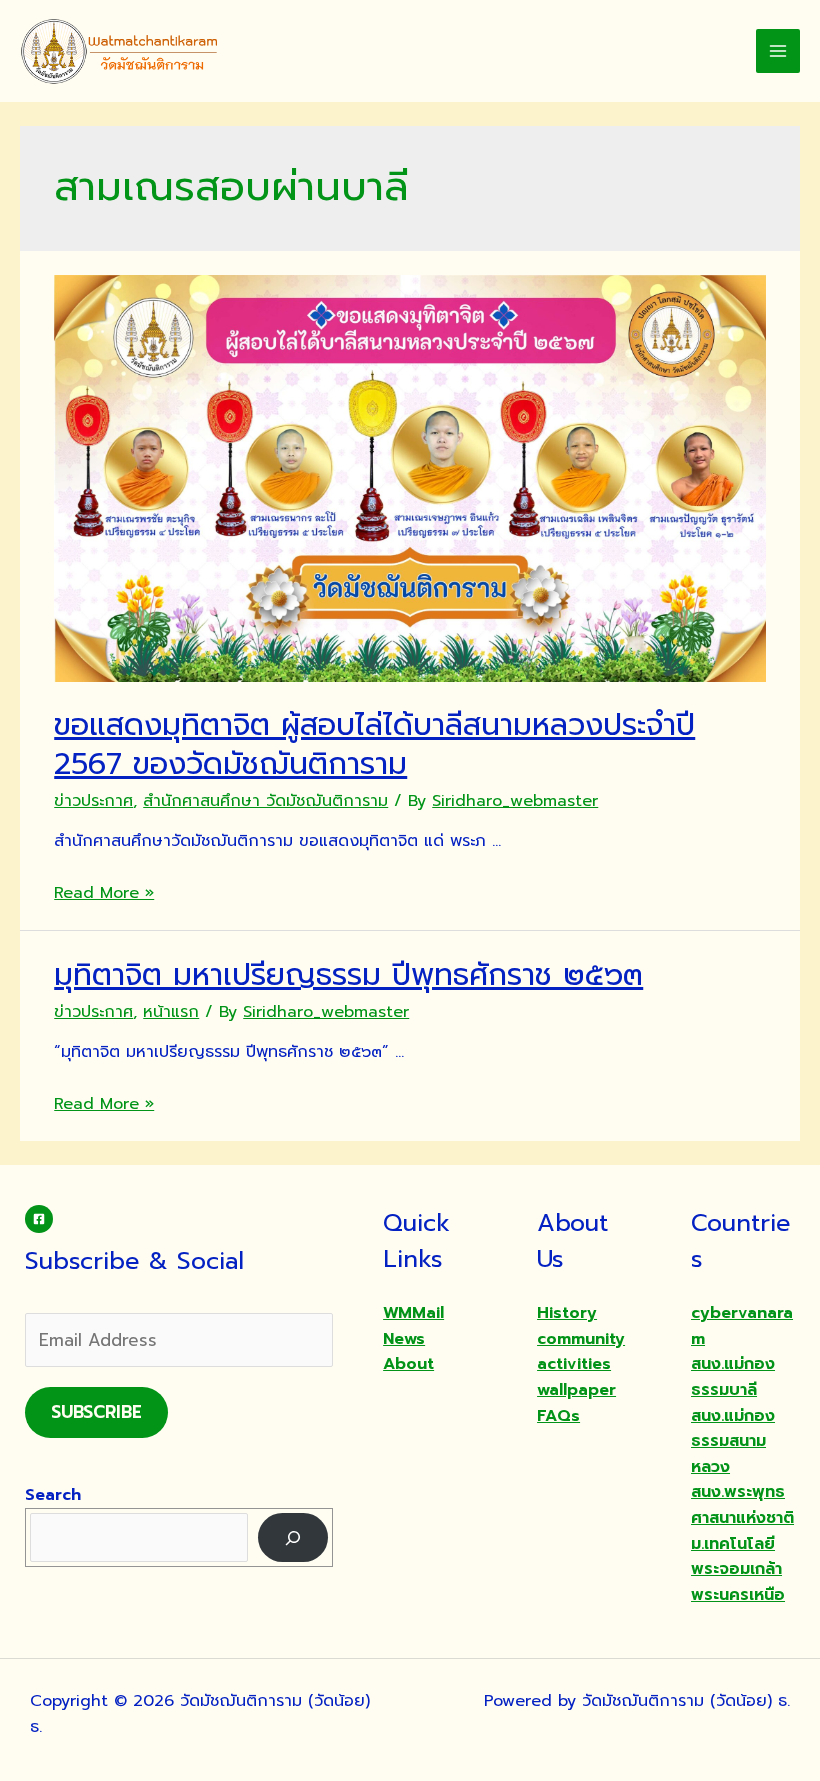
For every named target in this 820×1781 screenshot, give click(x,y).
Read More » (104, 893)
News (404, 1339)
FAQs (558, 1416)
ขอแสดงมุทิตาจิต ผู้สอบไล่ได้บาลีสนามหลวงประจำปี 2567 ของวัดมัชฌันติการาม (374, 744)
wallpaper (576, 1390)
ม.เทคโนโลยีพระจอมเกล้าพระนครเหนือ (738, 1569)
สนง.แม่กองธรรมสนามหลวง (733, 1441)
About (408, 1364)
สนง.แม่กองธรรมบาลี (733, 1377)
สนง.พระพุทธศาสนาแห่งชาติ (742, 1505)
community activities (581, 1352)
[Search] (293, 1537)
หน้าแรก (171, 1012)
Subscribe (96, 1412)
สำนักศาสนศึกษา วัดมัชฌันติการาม (265, 801)
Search (53, 1495)
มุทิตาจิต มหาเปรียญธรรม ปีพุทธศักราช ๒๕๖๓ (348, 975)
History (567, 1313)
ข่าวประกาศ (93, 801)
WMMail (413, 1313)
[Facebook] (39, 1219)
